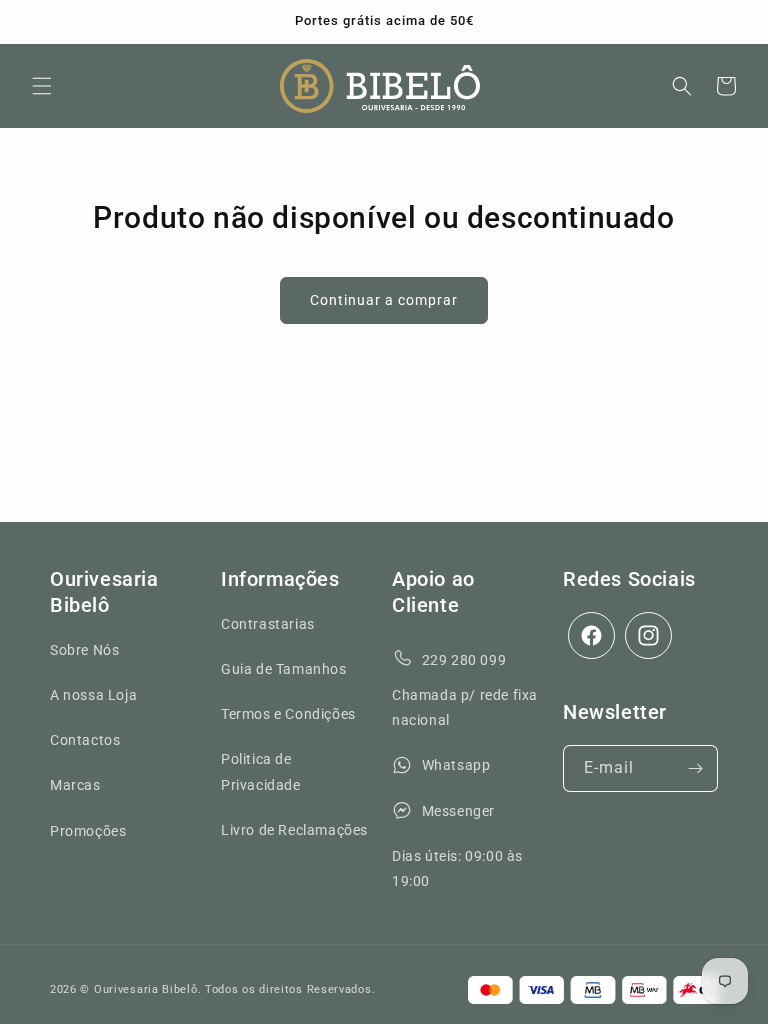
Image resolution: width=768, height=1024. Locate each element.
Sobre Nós (84, 650)
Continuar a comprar (384, 300)
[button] (42, 86)
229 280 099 (464, 660)
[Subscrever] (695, 768)
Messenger (458, 811)
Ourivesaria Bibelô (146, 989)
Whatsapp (456, 765)
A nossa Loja (93, 695)
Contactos (85, 740)
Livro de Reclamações (294, 830)
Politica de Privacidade (261, 771)
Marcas (75, 785)
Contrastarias (268, 624)
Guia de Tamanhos (284, 669)
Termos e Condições (288, 714)
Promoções (88, 831)
